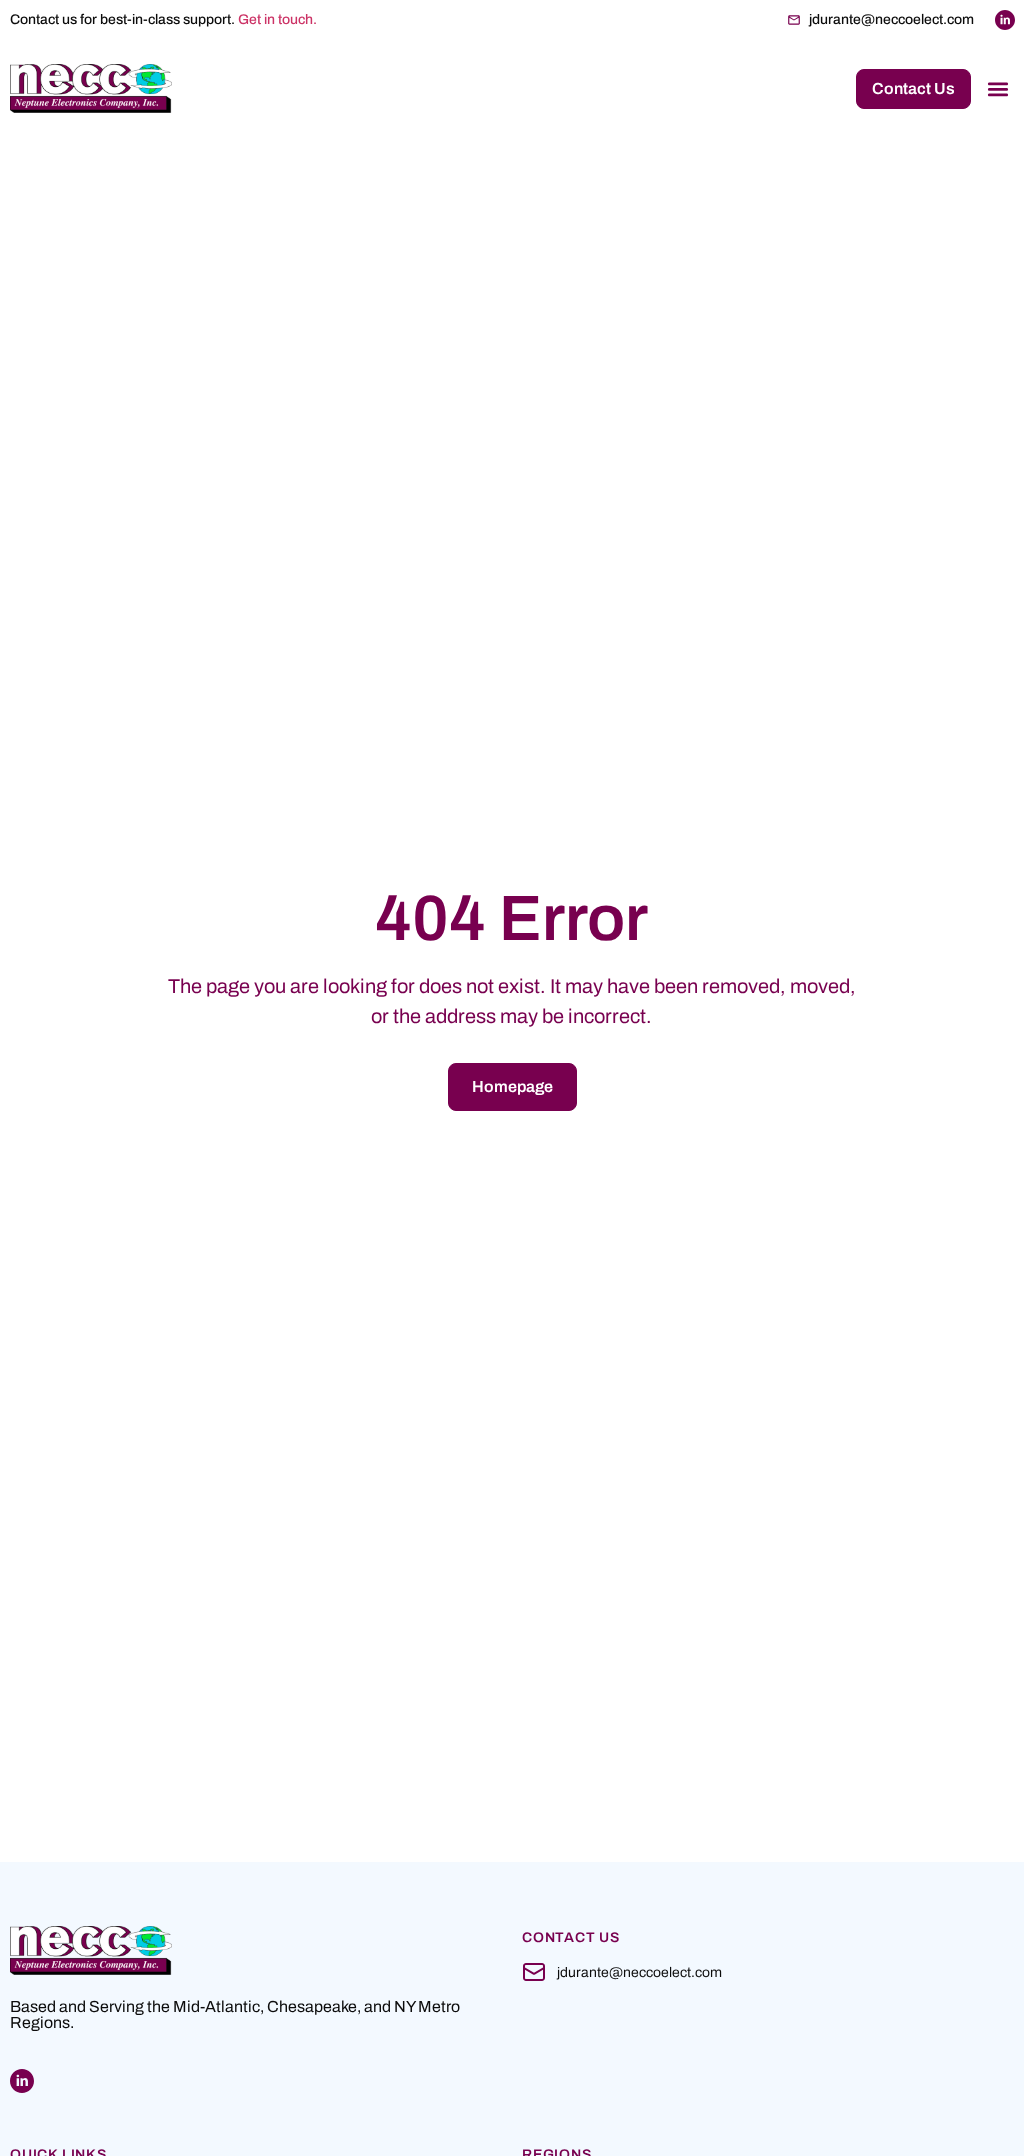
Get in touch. (277, 19)
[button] (997, 88)
